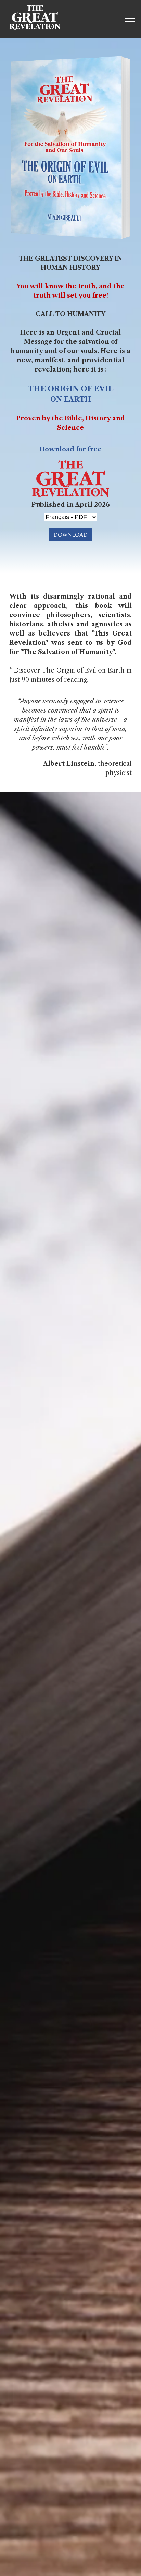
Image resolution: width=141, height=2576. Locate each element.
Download (70, 534)
